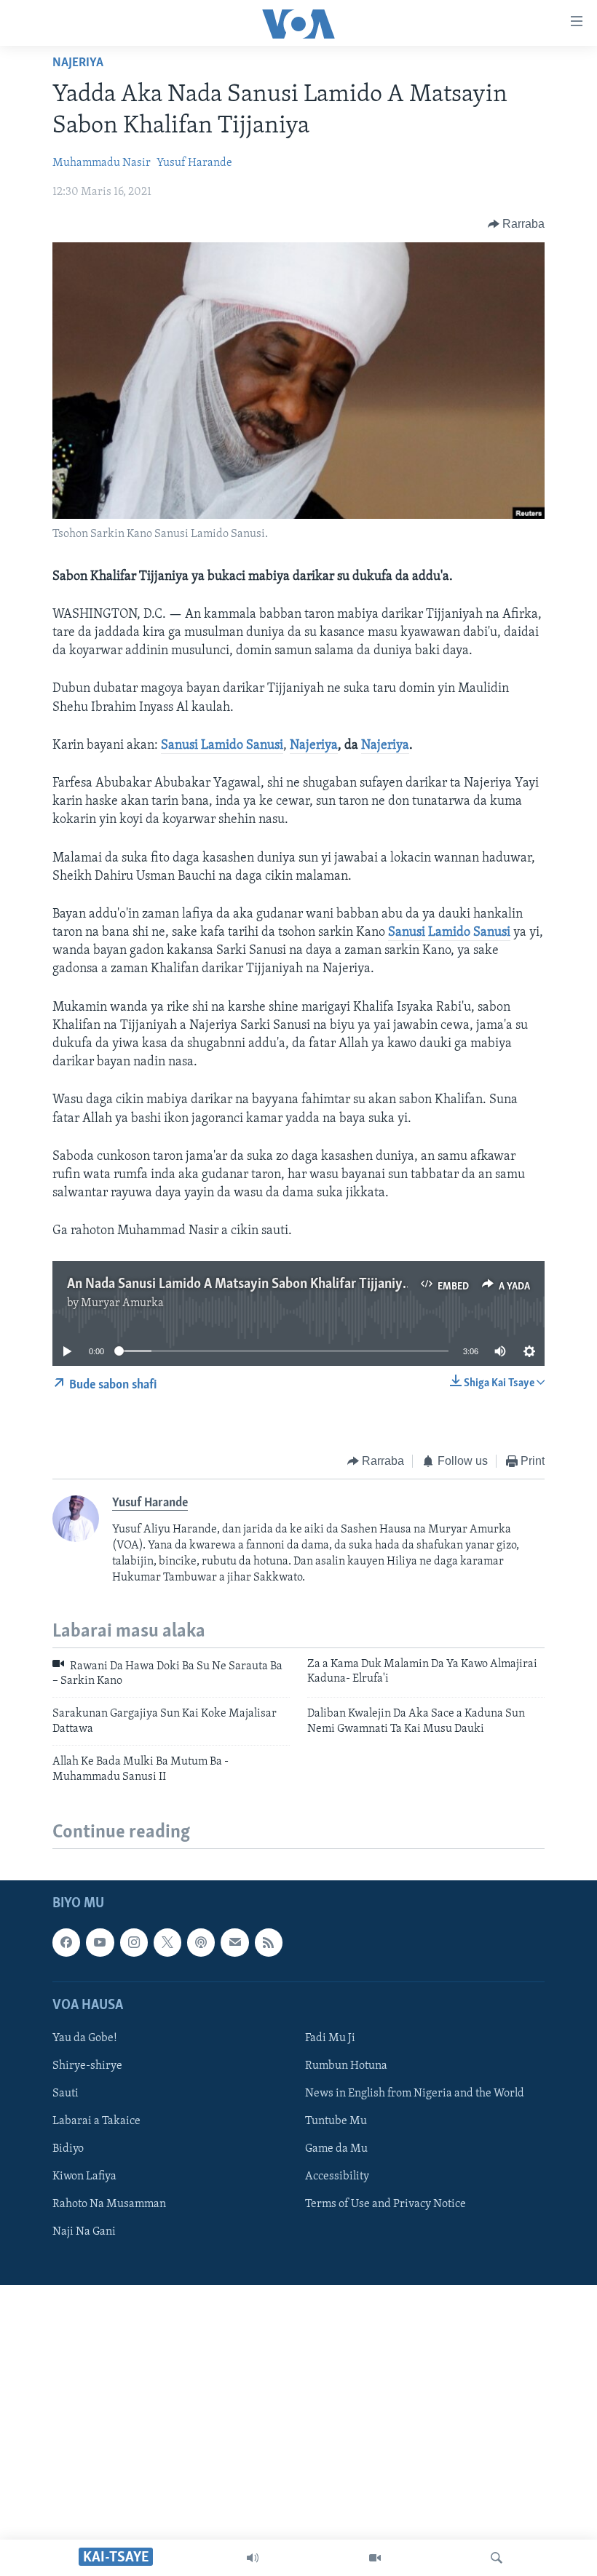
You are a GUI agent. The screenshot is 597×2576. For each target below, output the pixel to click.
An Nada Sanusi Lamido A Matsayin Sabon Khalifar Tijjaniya (238, 1284)
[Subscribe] (234, 1942)
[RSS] (269, 1942)
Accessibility (337, 2177)
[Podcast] (201, 1942)
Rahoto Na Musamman (109, 2204)
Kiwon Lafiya (84, 2177)
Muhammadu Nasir (102, 163)
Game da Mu (336, 2149)
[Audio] (253, 2558)
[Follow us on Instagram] (134, 1942)
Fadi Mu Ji (330, 2038)
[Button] (517, 224)
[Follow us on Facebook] (66, 1942)
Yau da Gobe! (85, 2038)
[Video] (375, 2558)
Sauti (66, 2094)
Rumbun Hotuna (346, 2066)
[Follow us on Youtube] (100, 1942)
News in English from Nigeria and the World (415, 2094)
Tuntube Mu (336, 2121)
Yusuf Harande (194, 163)
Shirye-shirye (87, 2066)
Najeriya (78, 63)
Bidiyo (68, 2149)
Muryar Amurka (122, 1303)
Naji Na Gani (84, 2232)
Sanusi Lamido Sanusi (222, 746)
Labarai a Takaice (96, 2121)
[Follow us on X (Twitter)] (167, 1942)
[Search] (497, 2558)
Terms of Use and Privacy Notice (386, 2204)
